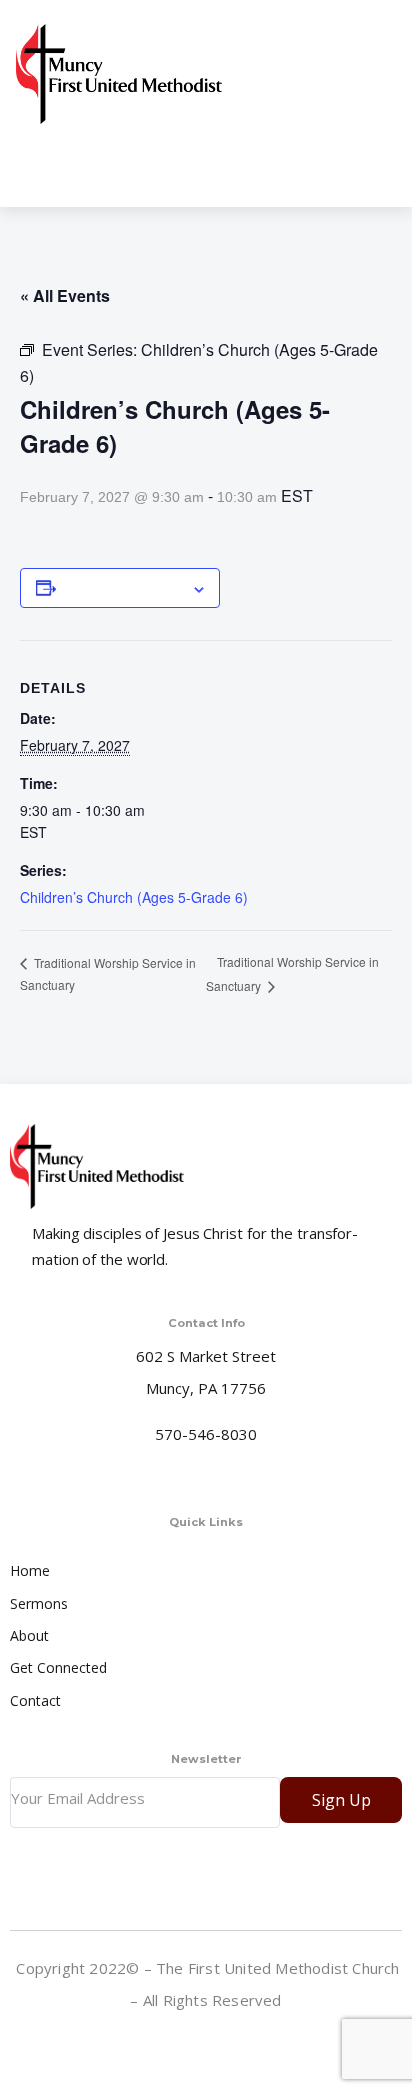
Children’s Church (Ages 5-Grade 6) (134, 897)
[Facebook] (208, 2043)
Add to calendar (123, 588)
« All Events (65, 295)
